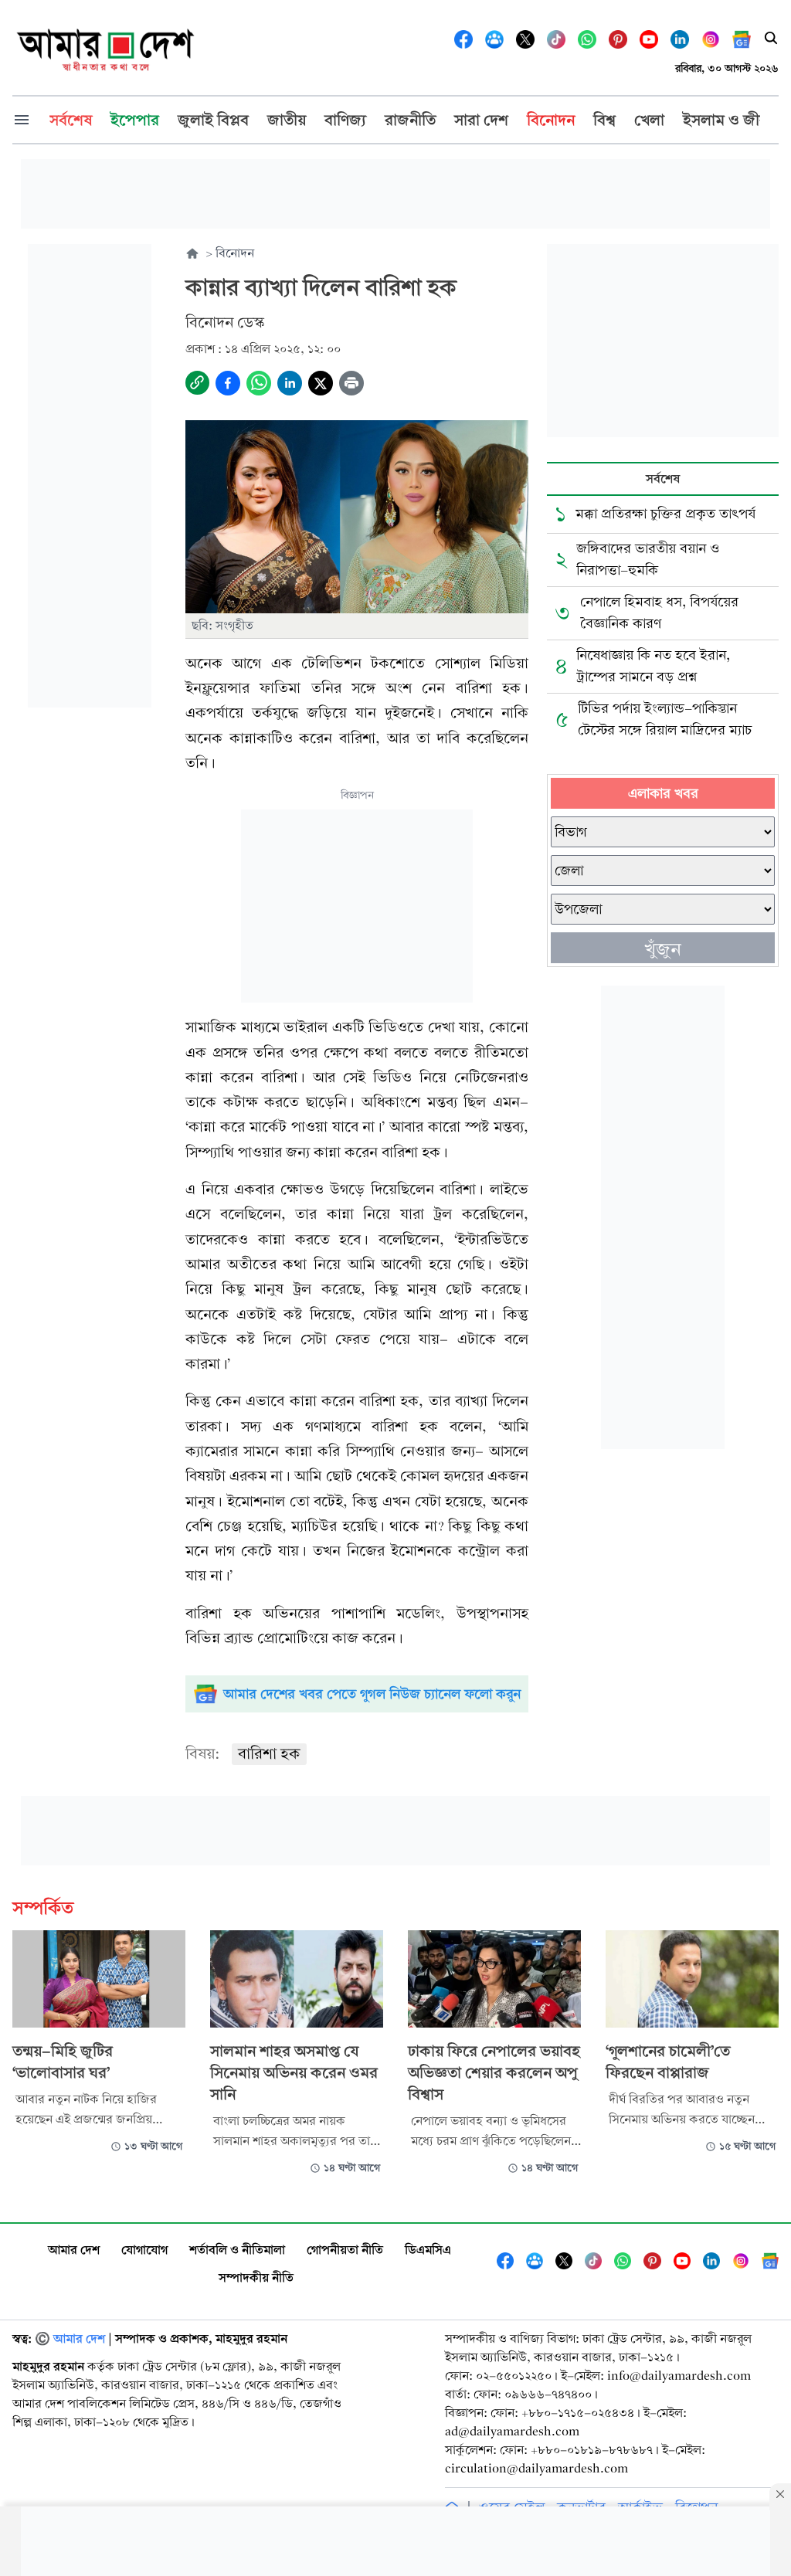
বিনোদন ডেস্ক (225, 322)
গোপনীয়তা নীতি (345, 2250)
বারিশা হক (269, 1754)
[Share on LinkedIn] (290, 383)
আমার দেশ (74, 2250)
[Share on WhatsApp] (259, 383)
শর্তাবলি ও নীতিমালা (237, 2250)
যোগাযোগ (144, 2250)
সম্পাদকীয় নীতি (256, 2277)
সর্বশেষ (663, 479)
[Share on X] (321, 383)
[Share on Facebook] (228, 383)
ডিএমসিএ (428, 2250)
